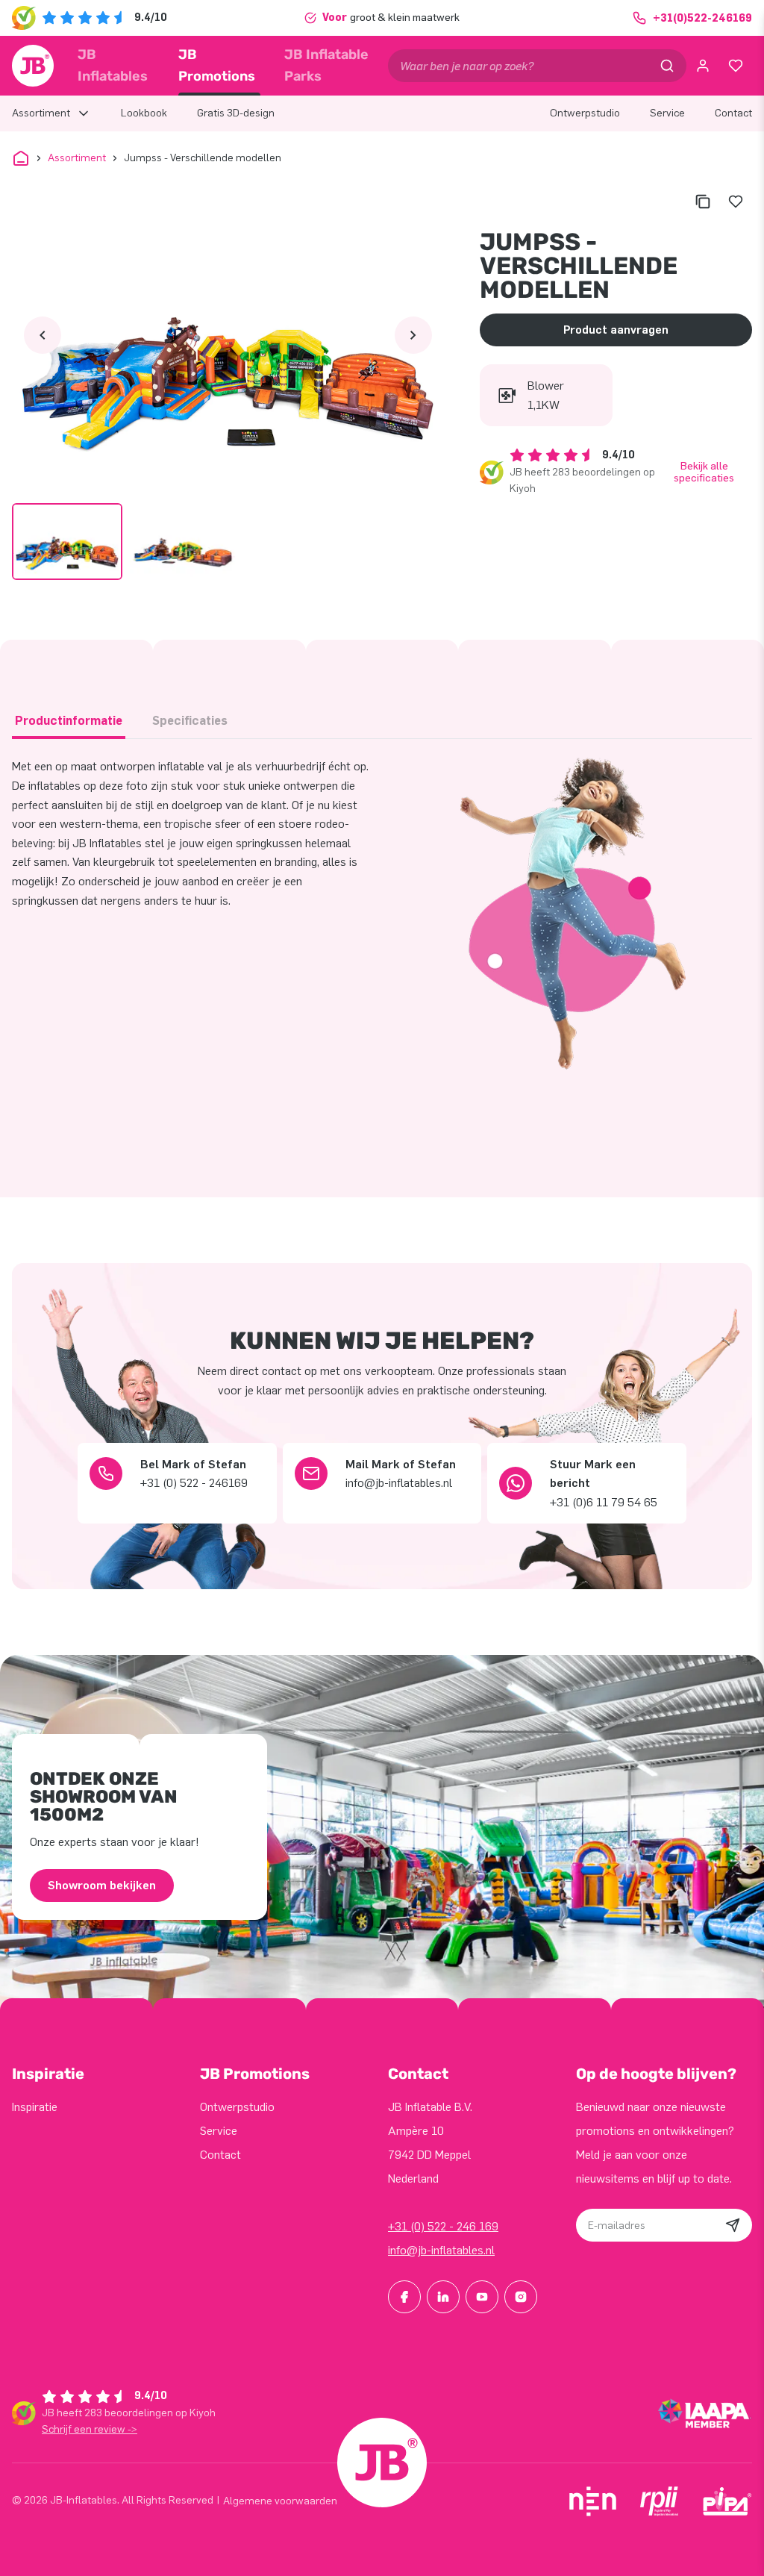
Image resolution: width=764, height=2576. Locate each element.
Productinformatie (69, 721)
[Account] (703, 66)
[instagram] (521, 2297)
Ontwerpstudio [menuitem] (585, 113)
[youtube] (482, 2297)
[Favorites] (736, 66)
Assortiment (77, 158)
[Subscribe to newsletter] (733, 2225)
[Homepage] (33, 66)
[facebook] (404, 2297)
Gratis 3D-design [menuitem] (236, 113)
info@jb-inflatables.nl (441, 2250)
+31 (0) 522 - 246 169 (443, 2226)
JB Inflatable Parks (326, 65)
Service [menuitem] (667, 113)
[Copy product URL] (703, 202)
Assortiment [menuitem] (41, 113)
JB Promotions (217, 65)
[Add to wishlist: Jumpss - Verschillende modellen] (736, 202)
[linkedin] (443, 2297)
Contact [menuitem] (733, 113)
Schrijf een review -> (90, 2429)
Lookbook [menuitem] (144, 113)
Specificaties (190, 721)
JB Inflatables (113, 65)
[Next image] (413, 335)
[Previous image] (43, 335)
